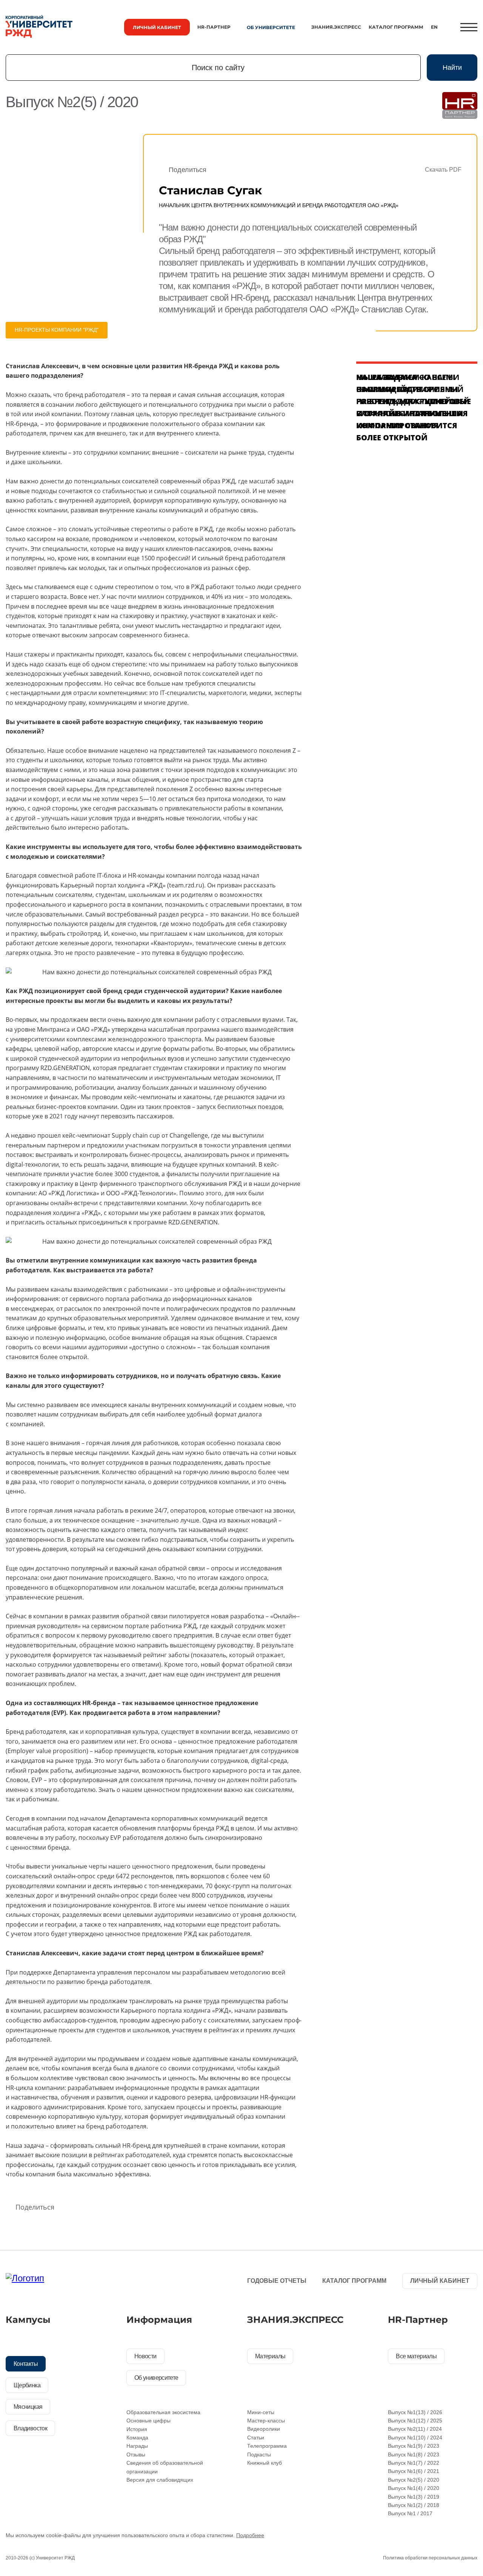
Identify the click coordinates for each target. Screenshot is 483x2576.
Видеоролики (264, 2429)
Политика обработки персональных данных (430, 2558)
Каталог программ (354, 2281)
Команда (137, 2438)
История (137, 2429)
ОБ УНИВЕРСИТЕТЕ (271, 27)
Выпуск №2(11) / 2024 (415, 2429)
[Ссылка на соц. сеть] (135, 2282)
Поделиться (188, 170)
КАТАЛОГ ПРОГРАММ (396, 27)
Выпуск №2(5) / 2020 (414, 2480)
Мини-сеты (261, 2412)
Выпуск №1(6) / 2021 (414, 2471)
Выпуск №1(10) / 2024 (415, 2438)
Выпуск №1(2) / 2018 (414, 2505)
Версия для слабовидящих (160, 2480)
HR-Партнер (214, 27)
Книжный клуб (265, 2463)
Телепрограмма (267, 2446)
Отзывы (136, 2455)
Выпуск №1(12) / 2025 (415, 2421)
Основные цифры (148, 2421)
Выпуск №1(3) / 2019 (414, 2497)
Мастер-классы (266, 2421)
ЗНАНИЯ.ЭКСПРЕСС (336, 27)
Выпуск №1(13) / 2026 (415, 2412)
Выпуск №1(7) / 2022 (414, 2463)
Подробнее (250, 2535)
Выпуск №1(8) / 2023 (414, 2455)
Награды (137, 2446)
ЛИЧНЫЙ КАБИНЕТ (157, 27)
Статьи (256, 2438)
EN (434, 27)
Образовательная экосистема (163, 2412)
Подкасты (259, 2455)
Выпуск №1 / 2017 (410, 2513)
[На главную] (39, 27)
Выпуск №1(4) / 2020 (414, 2488)
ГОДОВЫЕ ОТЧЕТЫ (277, 2281)
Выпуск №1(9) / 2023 (414, 2446)
